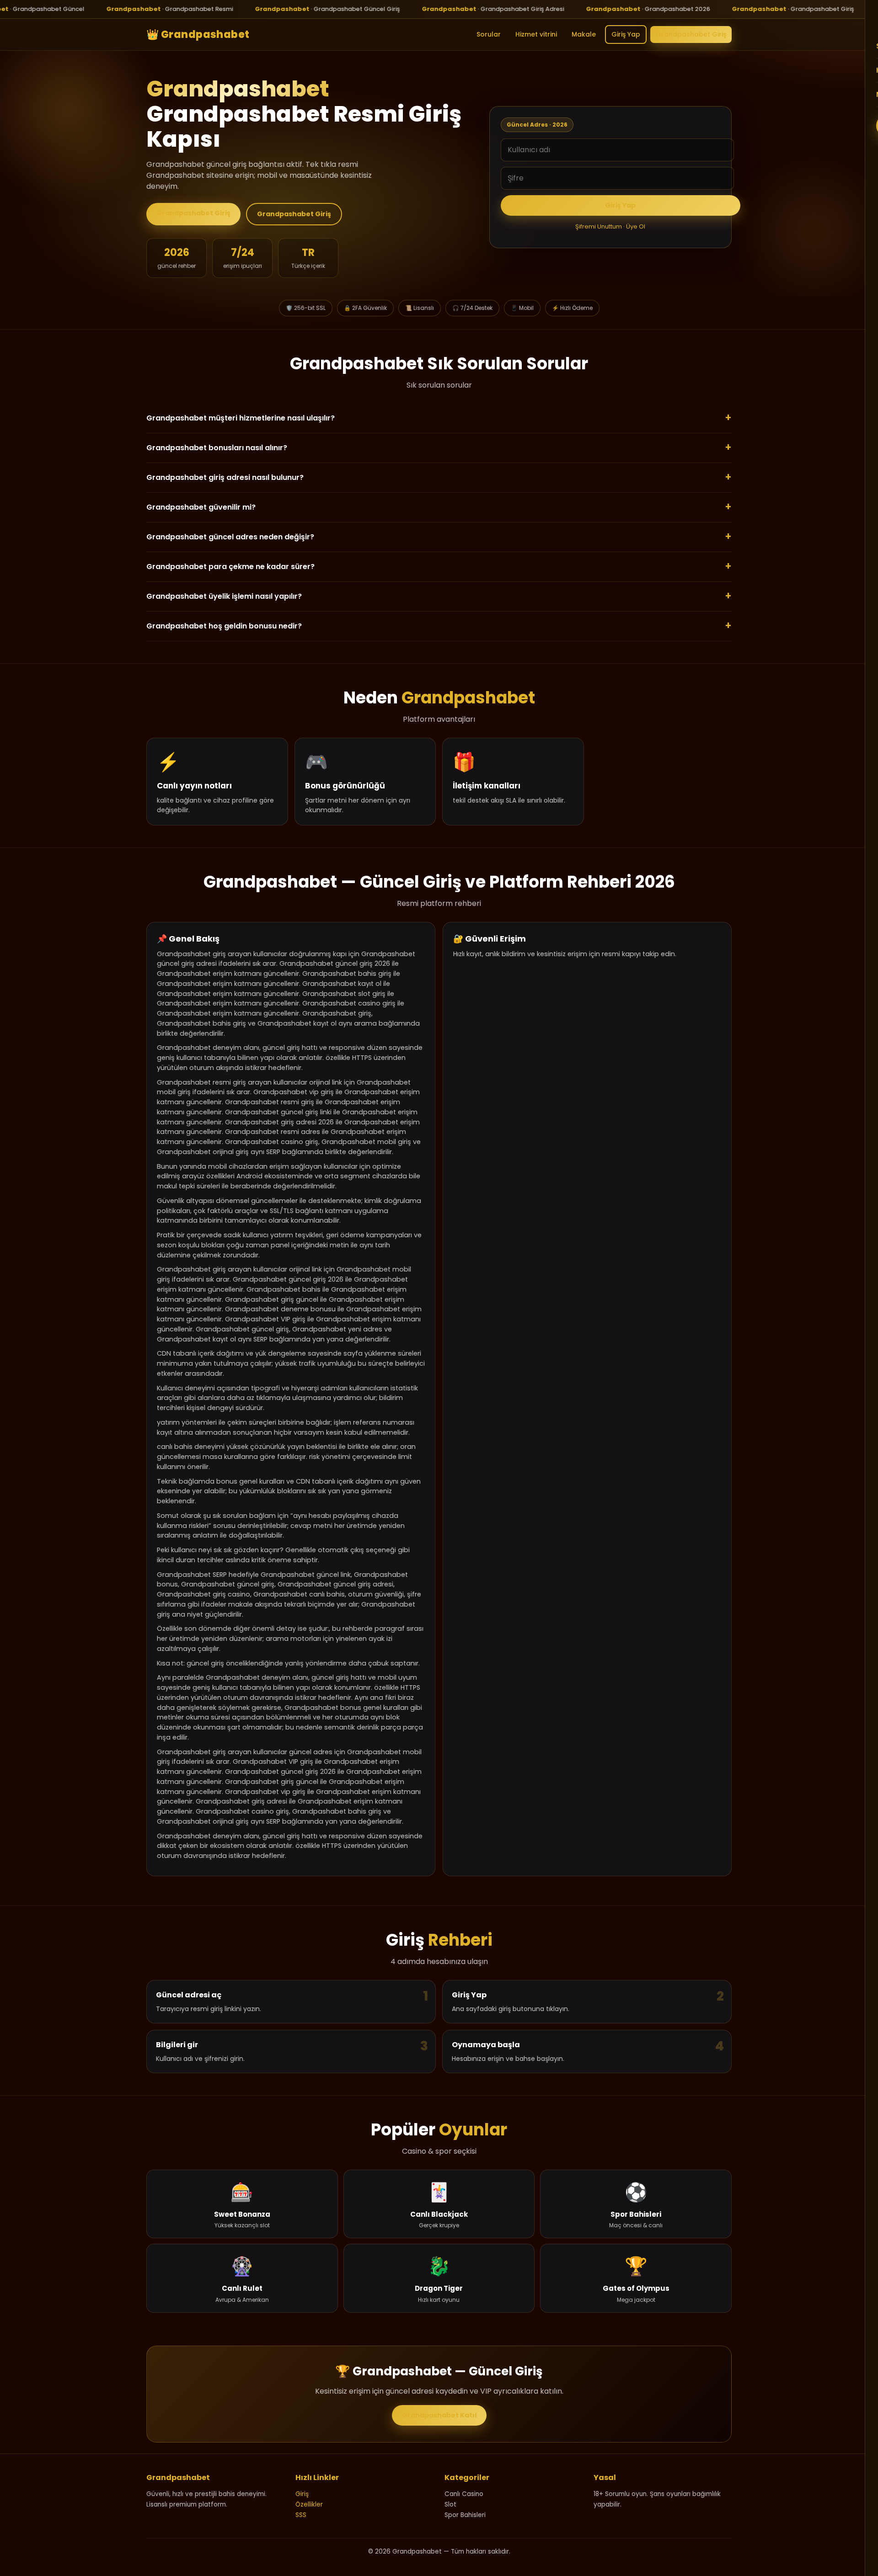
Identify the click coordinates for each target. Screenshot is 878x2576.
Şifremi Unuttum (599, 226)
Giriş (302, 2494)
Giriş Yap (626, 34)
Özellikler (309, 2504)
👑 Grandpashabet (198, 34)
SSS (301, 2515)
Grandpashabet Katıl (439, 2415)
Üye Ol (636, 226)
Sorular (489, 34)
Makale (584, 34)
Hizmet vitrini (536, 34)
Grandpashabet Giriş (691, 34)
